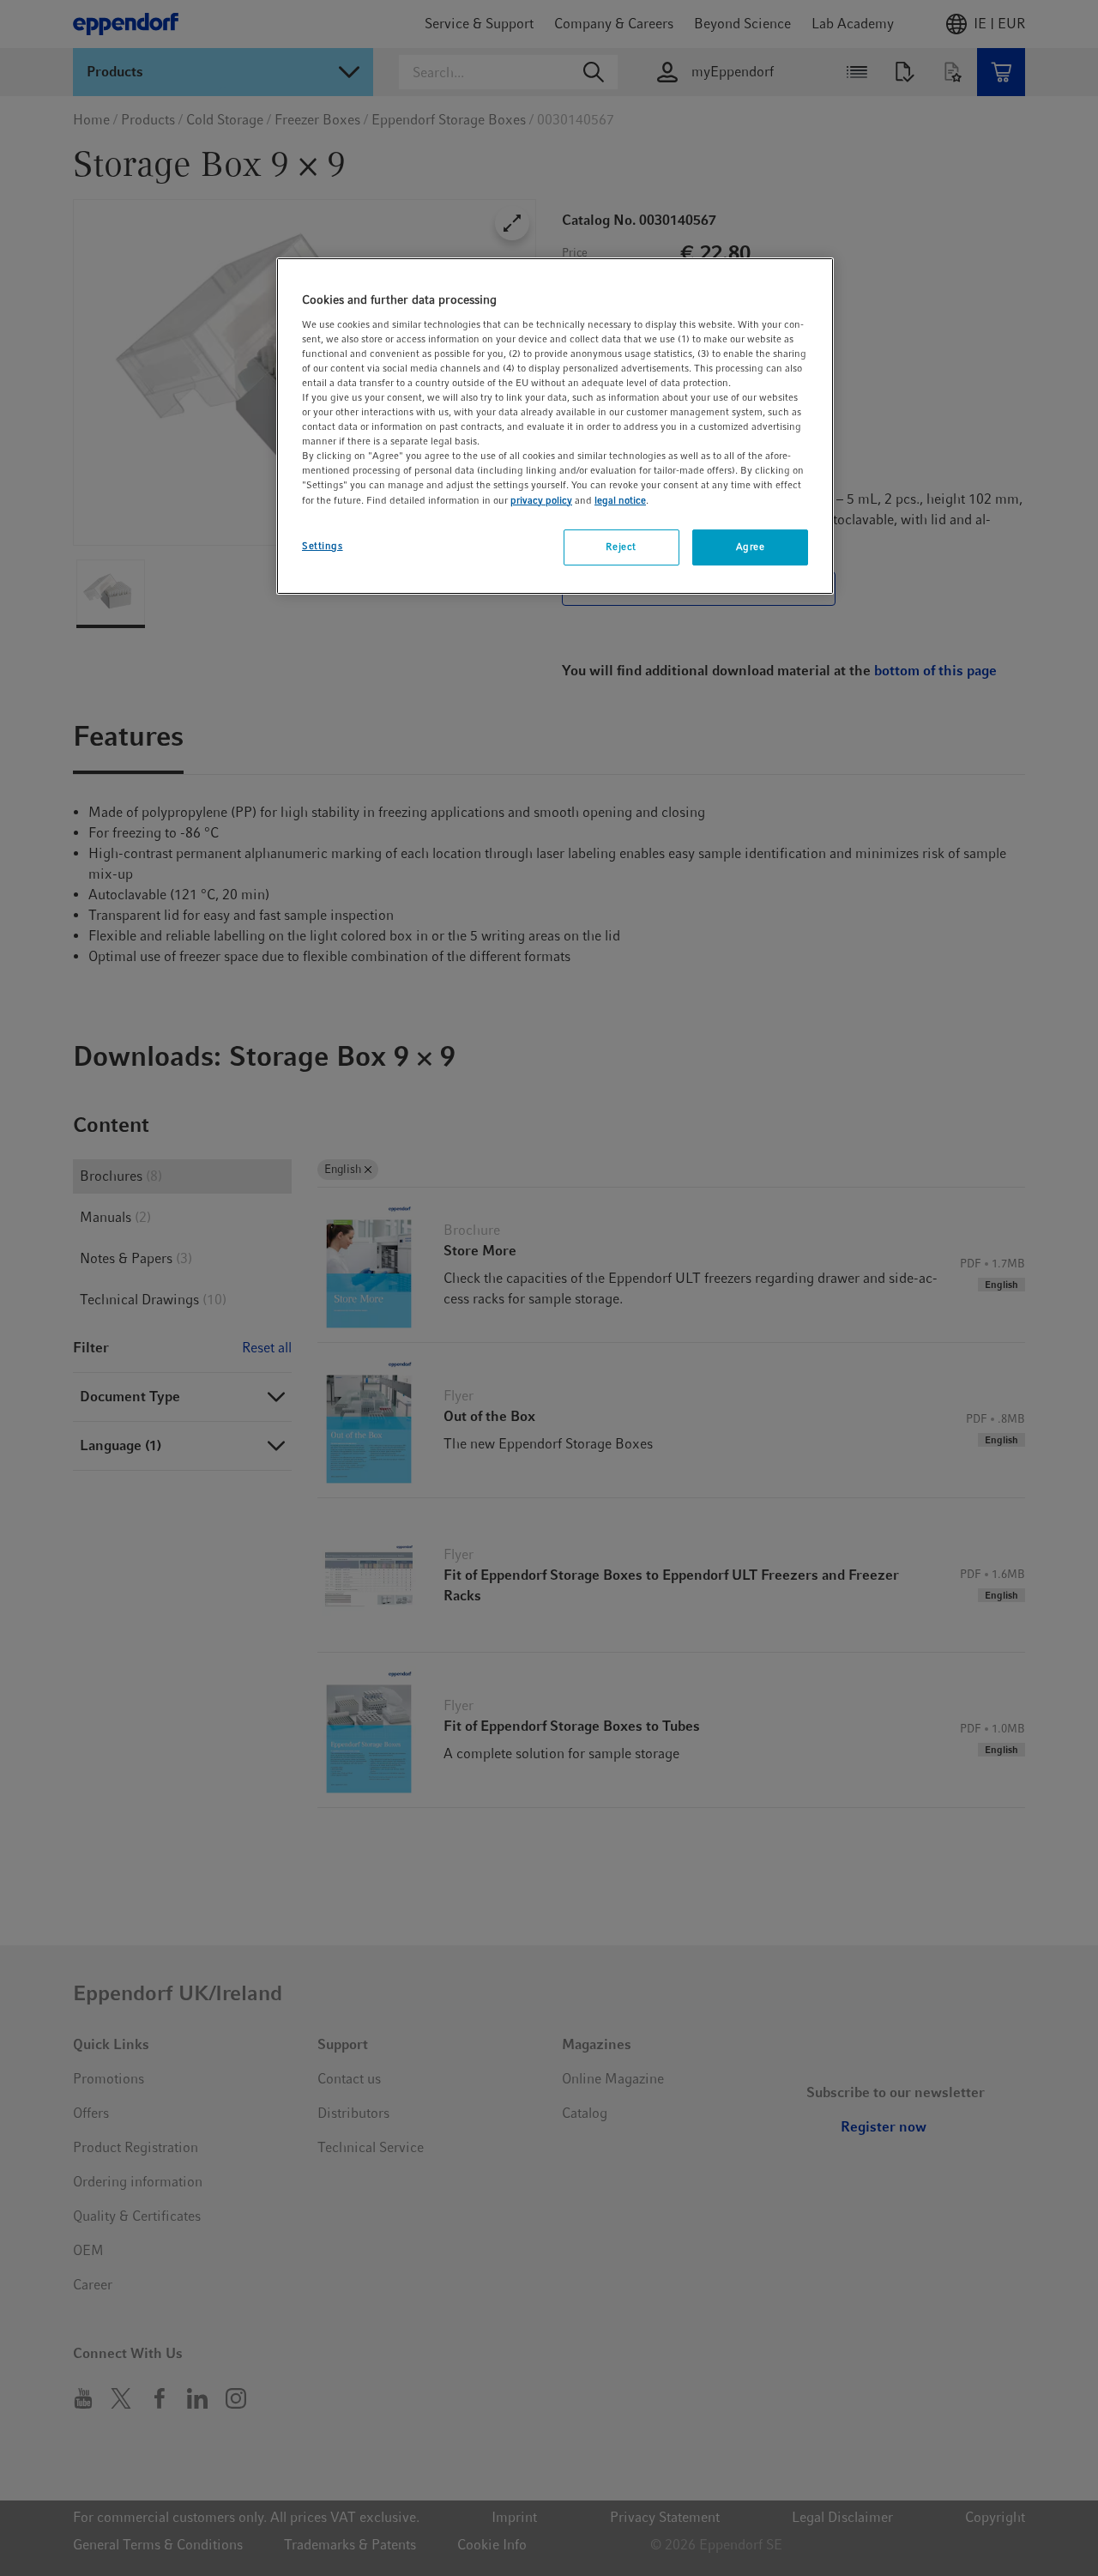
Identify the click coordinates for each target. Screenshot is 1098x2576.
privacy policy (541, 500)
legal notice (620, 500)
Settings (323, 546)
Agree (751, 547)
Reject (621, 547)
